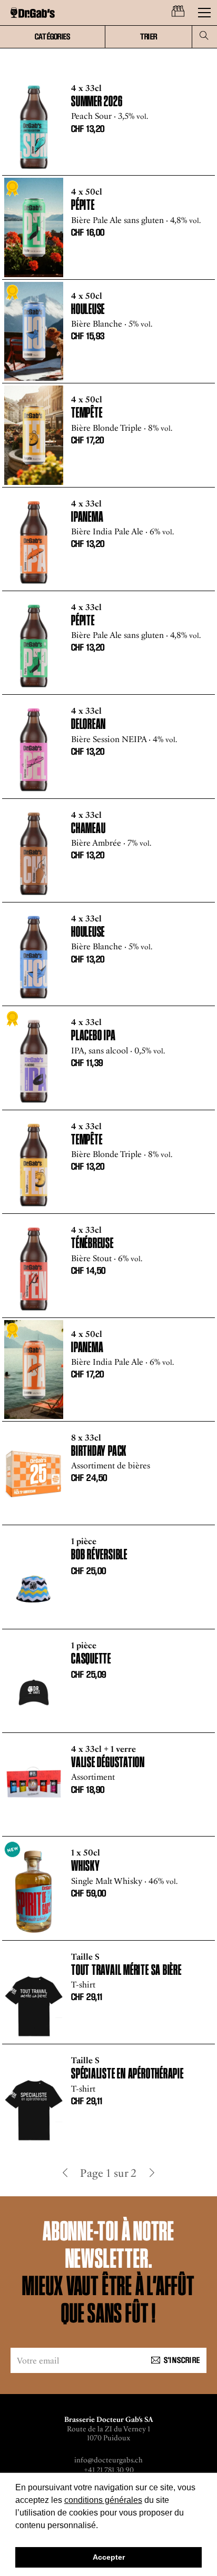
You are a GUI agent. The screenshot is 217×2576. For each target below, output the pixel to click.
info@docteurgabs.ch (108, 2460)
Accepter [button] (109, 2557)
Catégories (53, 37)
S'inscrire (182, 2361)
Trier (149, 37)
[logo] (33, 13)
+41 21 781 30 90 (109, 2470)
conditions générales (103, 2500)
